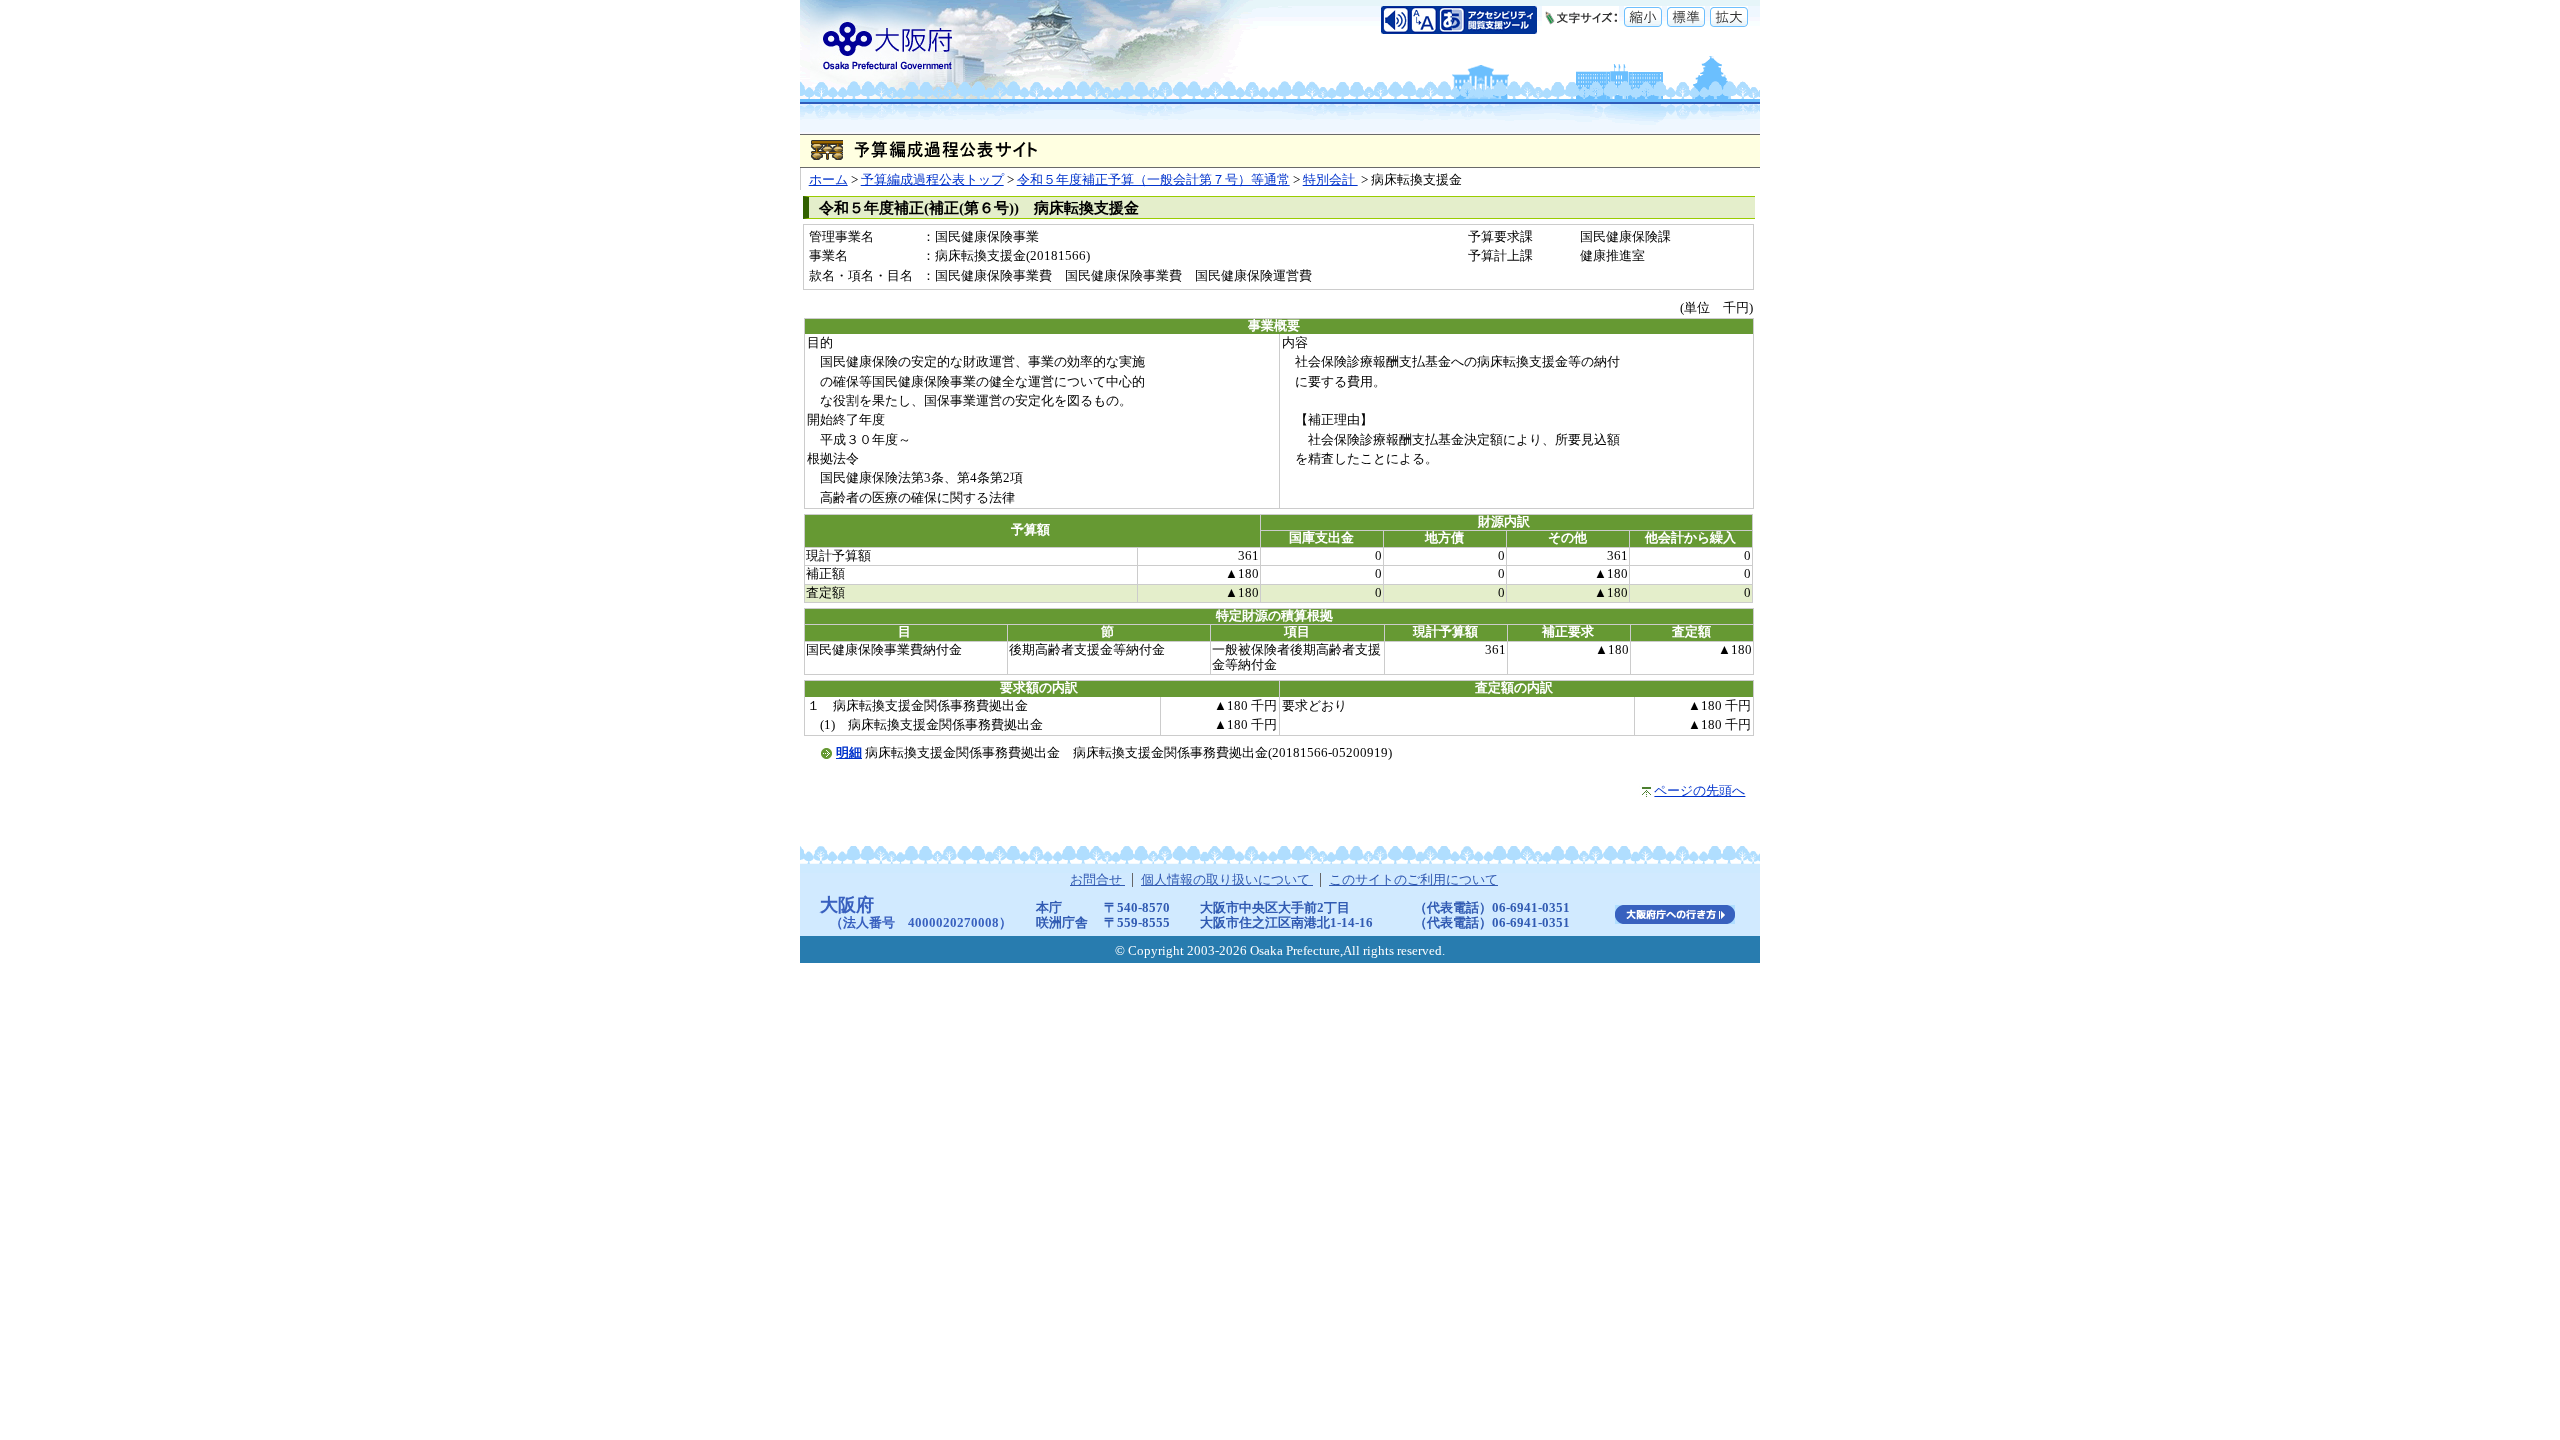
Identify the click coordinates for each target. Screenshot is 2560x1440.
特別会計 (1330, 180)
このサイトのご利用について (1413, 880)
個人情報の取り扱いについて (1227, 880)
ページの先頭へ (1699, 791)
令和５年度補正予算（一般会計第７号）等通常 (1153, 180)
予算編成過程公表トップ (932, 180)
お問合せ (1097, 880)
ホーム (828, 180)
